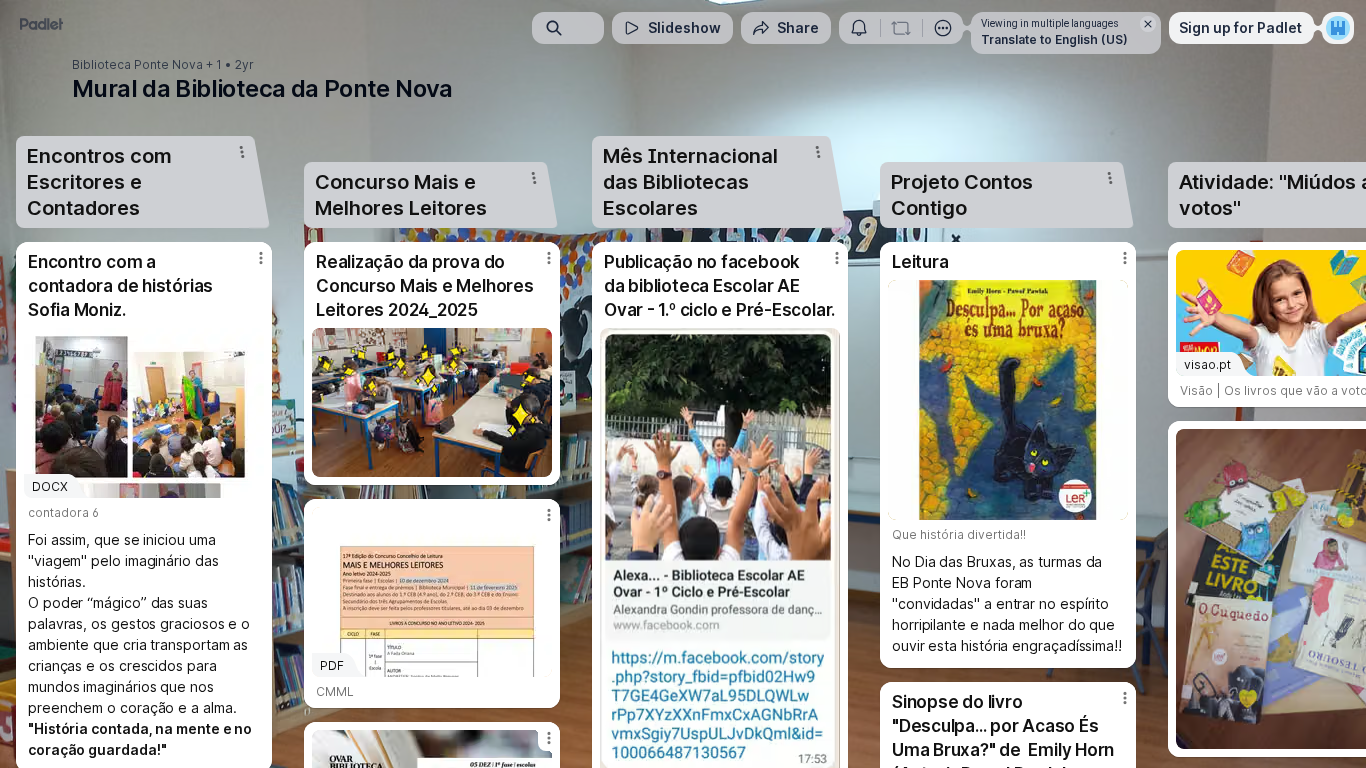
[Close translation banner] (1148, 24)
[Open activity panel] (859, 28)
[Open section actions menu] (242, 152)
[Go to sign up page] (1338, 28)
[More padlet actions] (943, 28)
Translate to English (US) (1054, 39)
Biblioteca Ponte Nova (137, 65)
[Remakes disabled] (901, 28)
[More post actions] (261, 258)
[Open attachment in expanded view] (432, 402)
